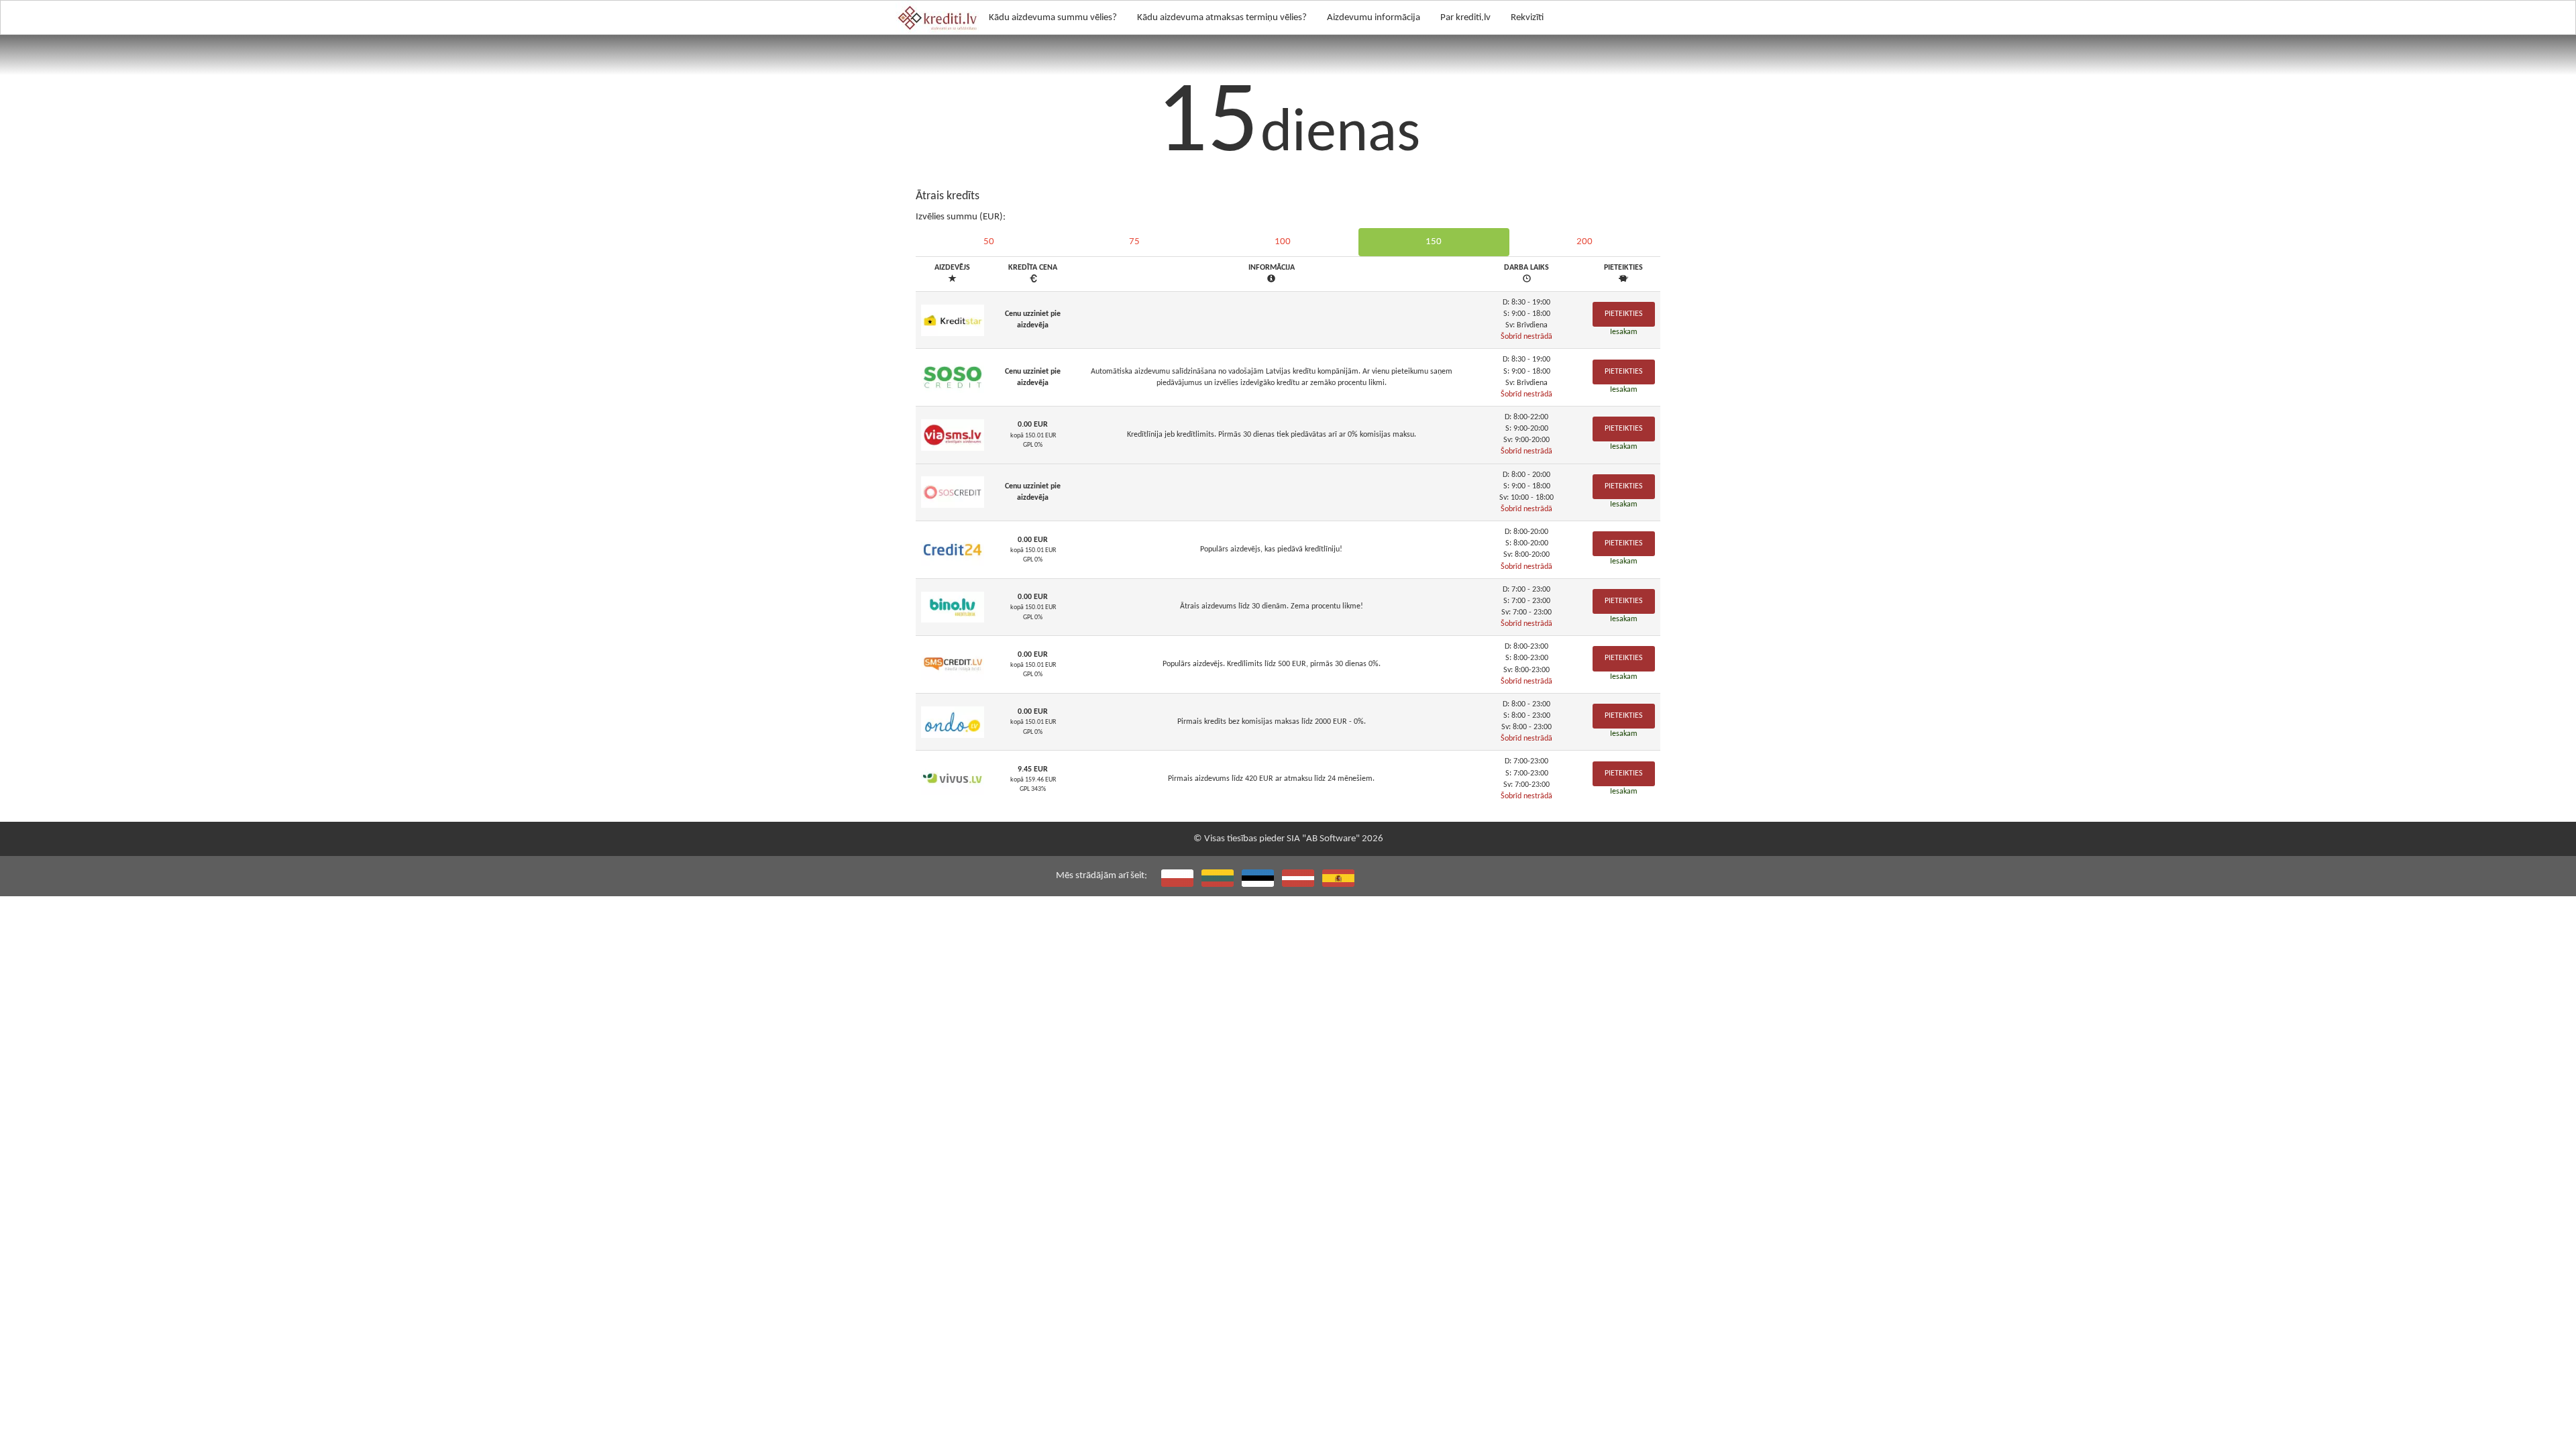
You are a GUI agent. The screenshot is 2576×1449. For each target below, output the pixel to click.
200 (1585, 242)
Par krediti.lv (1465, 18)
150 (1434, 242)
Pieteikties (1624, 314)
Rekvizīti (1527, 18)
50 (989, 242)
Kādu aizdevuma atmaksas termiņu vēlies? (1222, 18)
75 (1134, 242)
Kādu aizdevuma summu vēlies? (1053, 18)
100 (1283, 242)
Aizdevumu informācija (1374, 18)
